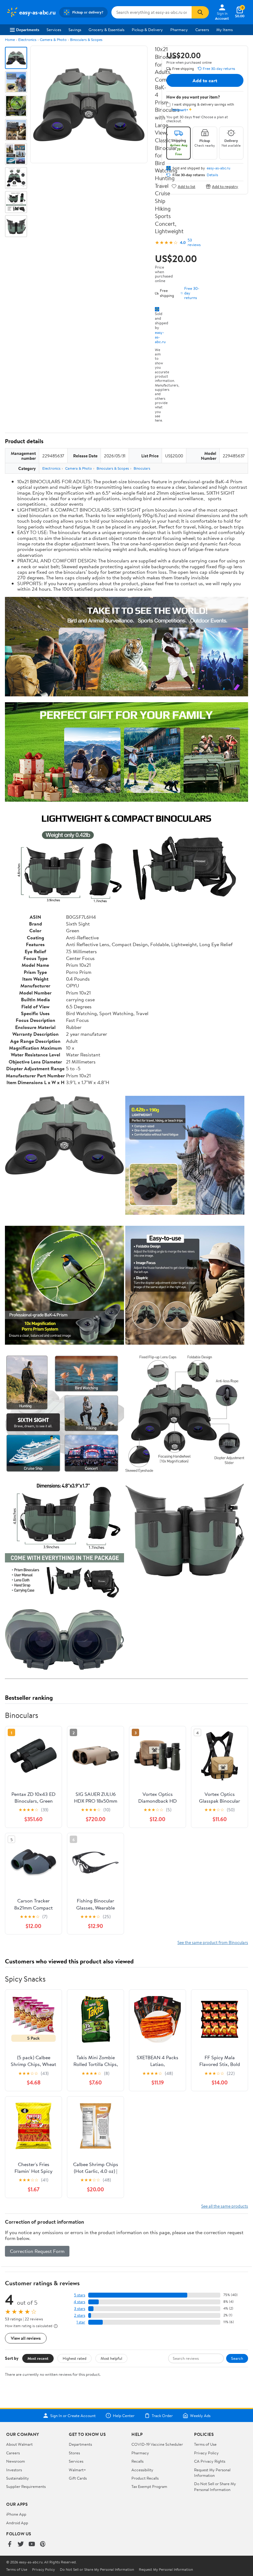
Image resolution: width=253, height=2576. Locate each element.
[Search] (200, 12)
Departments (28, 30)
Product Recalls (145, 2478)
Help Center (124, 2416)
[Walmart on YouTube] (32, 2544)
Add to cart (205, 80)
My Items (224, 30)
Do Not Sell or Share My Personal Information (215, 2486)
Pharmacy (179, 30)
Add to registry (225, 186)
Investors (14, 2470)
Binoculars (142, 468)
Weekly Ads (200, 2416)
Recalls (137, 2461)
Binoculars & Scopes (86, 40)
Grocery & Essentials (106, 30)
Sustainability (18, 2478)
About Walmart (19, 2444)
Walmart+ (77, 2470)
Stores (74, 2453)
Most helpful (111, 2358)
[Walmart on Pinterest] (43, 2544)
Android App (17, 2523)
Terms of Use (205, 2444)
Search (237, 2358)
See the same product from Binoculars (213, 1942)
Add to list (187, 186)
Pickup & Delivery (147, 30)
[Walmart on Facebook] (10, 2544)
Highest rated (75, 2358)
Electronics (27, 40)
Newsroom (16, 2461)
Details (212, 175)
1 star (81, 2322)
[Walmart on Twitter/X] (21, 2544)
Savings (75, 30)
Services (54, 30)
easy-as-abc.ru (218, 168)
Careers (202, 30)
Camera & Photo (53, 40)
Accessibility (142, 2470)
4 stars (79, 2302)
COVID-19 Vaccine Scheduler (157, 2444)
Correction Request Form (37, 2251)
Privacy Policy (206, 2453)
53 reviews (194, 242)
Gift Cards (78, 2478)
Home (10, 40)
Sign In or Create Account (73, 2416)
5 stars (80, 2295)
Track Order (162, 2416)
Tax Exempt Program (149, 2486)
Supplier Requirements (26, 2486)
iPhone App (16, 2514)
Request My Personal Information (212, 2473)
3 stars (80, 2309)
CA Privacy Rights (210, 2461)
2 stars (80, 2315)
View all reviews (26, 2338)
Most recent (38, 2358)
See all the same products (225, 2206)
